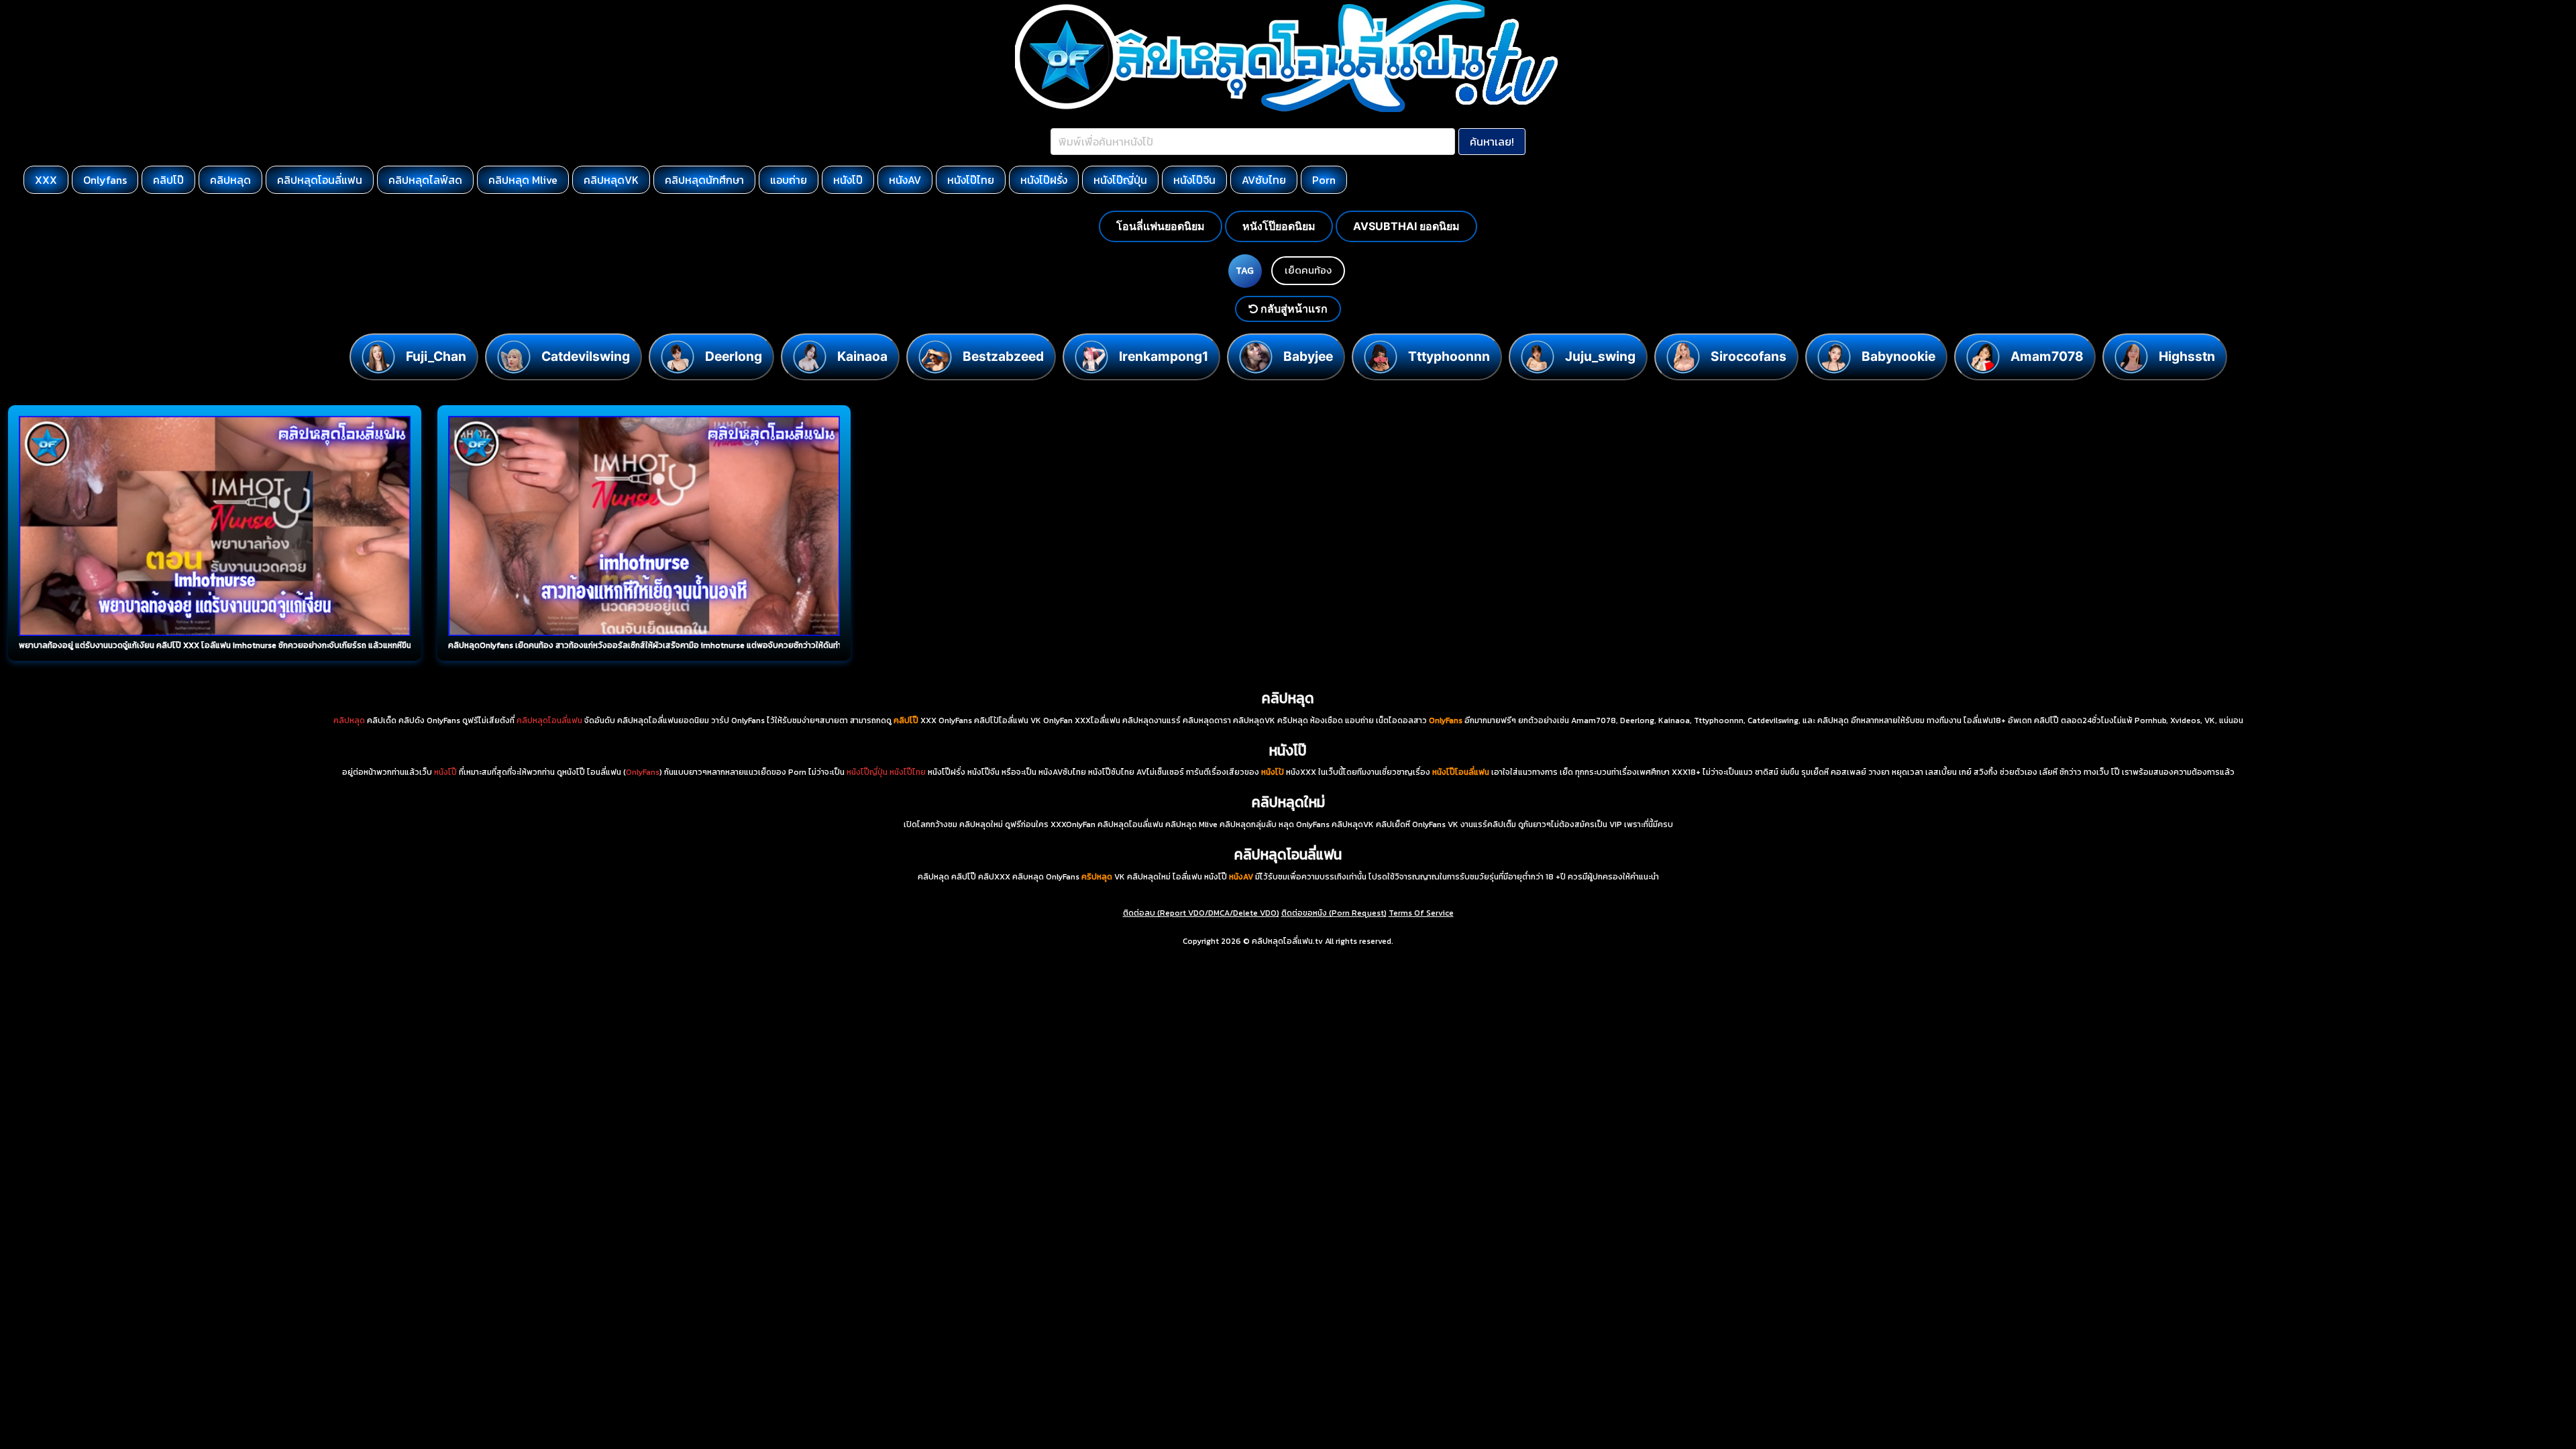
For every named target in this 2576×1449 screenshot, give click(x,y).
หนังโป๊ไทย (971, 180)
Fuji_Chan (436, 356)
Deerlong (734, 356)
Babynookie (1898, 356)
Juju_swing (1600, 356)
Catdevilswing (586, 356)
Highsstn (2187, 356)
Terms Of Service (1421, 913)
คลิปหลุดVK (611, 180)
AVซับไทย (1264, 180)
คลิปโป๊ (168, 180)
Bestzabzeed (1003, 356)
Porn (1324, 180)
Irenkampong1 (1164, 356)
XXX (46, 180)
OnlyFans (643, 772)
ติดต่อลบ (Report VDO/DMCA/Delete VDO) (1201, 913)
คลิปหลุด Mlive (523, 180)
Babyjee (1308, 356)
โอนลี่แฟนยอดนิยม (1161, 226)
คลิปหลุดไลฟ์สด (425, 180)
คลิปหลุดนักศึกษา (704, 180)
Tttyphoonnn (1449, 356)
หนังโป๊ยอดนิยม (1279, 226)
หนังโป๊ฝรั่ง (1044, 180)
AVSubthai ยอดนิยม (1406, 226)
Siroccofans (1749, 356)
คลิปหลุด (230, 180)
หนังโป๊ (848, 180)
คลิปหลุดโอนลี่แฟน (320, 180)
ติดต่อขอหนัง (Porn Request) (1334, 913)
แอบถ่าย (789, 180)
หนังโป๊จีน (1194, 180)
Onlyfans (105, 180)
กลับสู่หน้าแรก (1293, 309)
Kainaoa (862, 356)
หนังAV (905, 180)
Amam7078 (2047, 356)
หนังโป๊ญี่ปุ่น (1120, 180)
